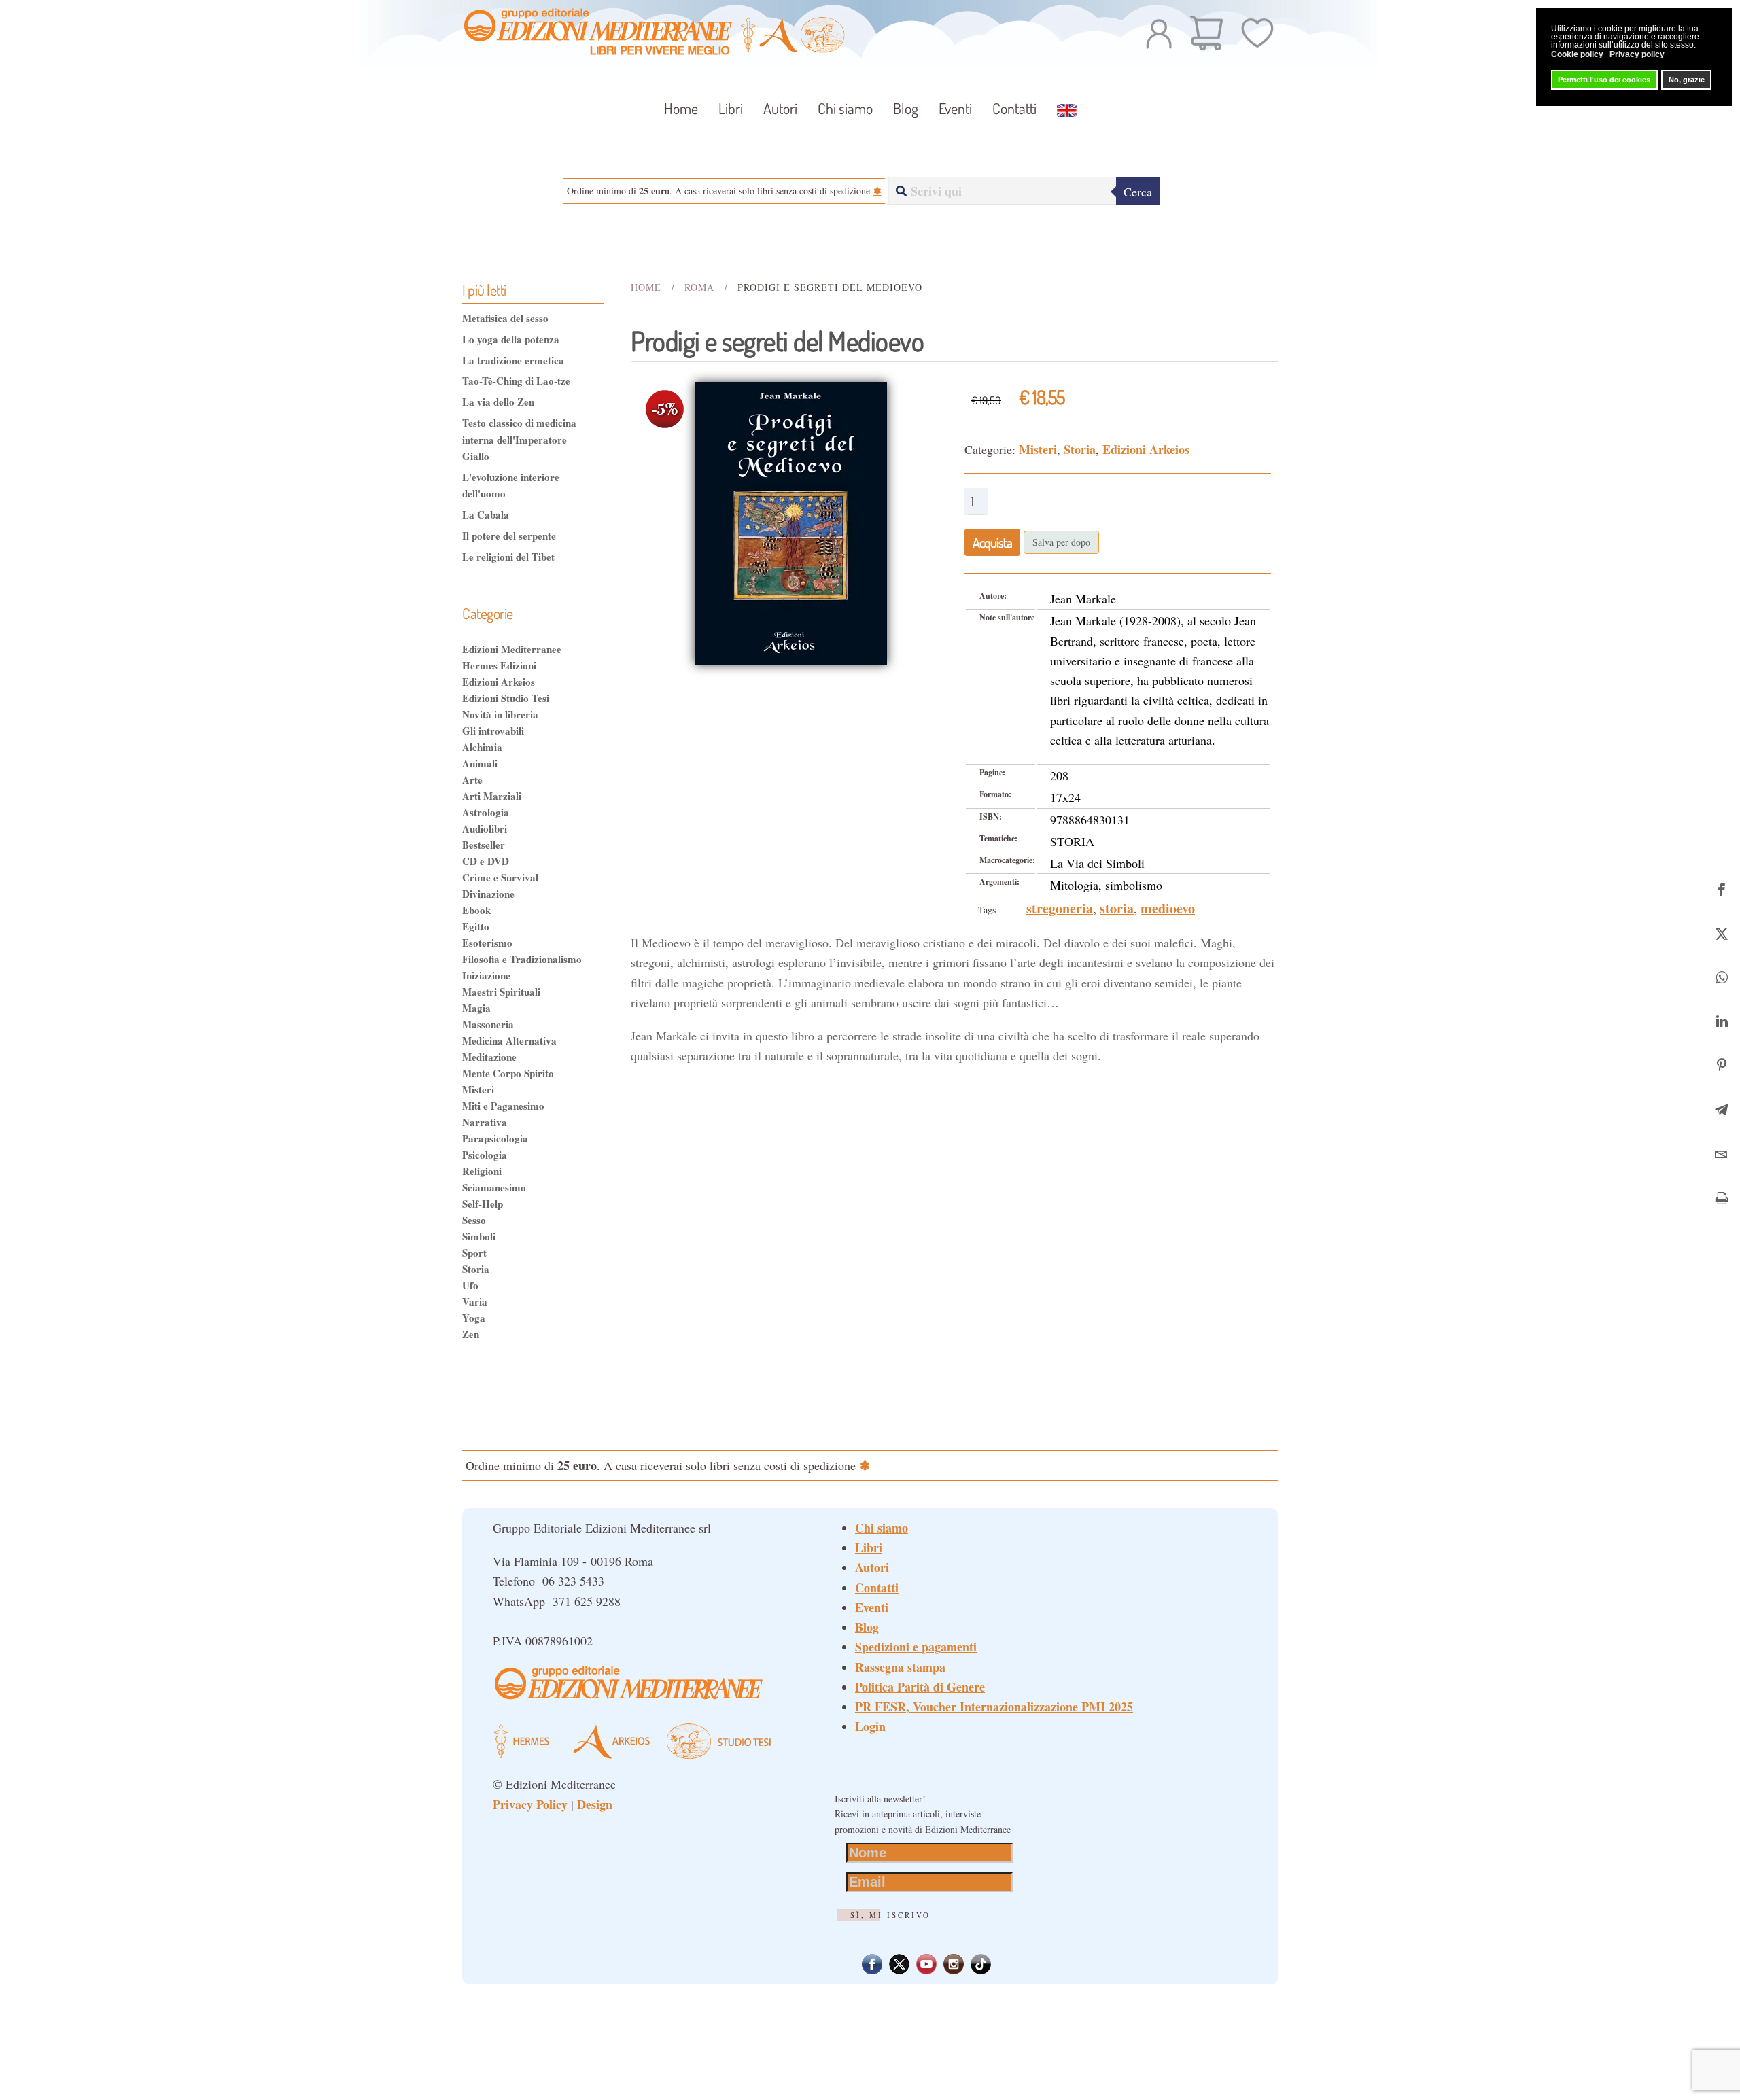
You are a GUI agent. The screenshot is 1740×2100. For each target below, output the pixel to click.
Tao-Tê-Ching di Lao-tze (516, 381)
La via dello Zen (498, 402)
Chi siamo (845, 108)
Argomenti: (999, 882)
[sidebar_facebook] (1721, 887)
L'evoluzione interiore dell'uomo (511, 485)
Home (681, 108)
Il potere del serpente (509, 536)
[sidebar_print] (1721, 1196)
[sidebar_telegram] (1721, 1108)
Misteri (1038, 449)
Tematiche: (998, 838)
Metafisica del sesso (505, 318)
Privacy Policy (530, 1804)
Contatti (1014, 108)
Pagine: (992, 772)
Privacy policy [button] (1637, 54)
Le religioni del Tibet (508, 557)
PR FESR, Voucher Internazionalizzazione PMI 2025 (994, 1707)
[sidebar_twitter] (1721, 931)
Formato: (995, 794)
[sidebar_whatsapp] (1721, 976)
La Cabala (486, 514)
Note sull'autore (1007, 617)
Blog (906, 108)
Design (595, 1804)
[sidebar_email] (1721, 1152)
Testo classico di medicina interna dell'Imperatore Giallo (519, 439)
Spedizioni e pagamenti (916, 1647)
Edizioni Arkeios (1146, 449)
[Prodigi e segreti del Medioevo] (791, 521)
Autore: (993, 596)
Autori (780, 108)
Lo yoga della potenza (511, 339)
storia (1117, 908)
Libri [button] (731, 108)
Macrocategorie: (1007, 860)
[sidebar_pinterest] (1721, 1064)
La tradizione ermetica (513, 360)
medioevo (1168, 908)
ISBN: (991, 817)
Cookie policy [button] (1577, 54)
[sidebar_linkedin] (1721, 1020)
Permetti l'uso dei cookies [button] (1604, 80)
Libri (869, 1547)
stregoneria (1060, 908)
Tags (987, 910)
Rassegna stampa (900, 1667)
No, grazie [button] (1687, 80)
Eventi (955, 108)
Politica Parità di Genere (920, 1687)
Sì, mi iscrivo (890, 1915)
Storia (1080, 449)
